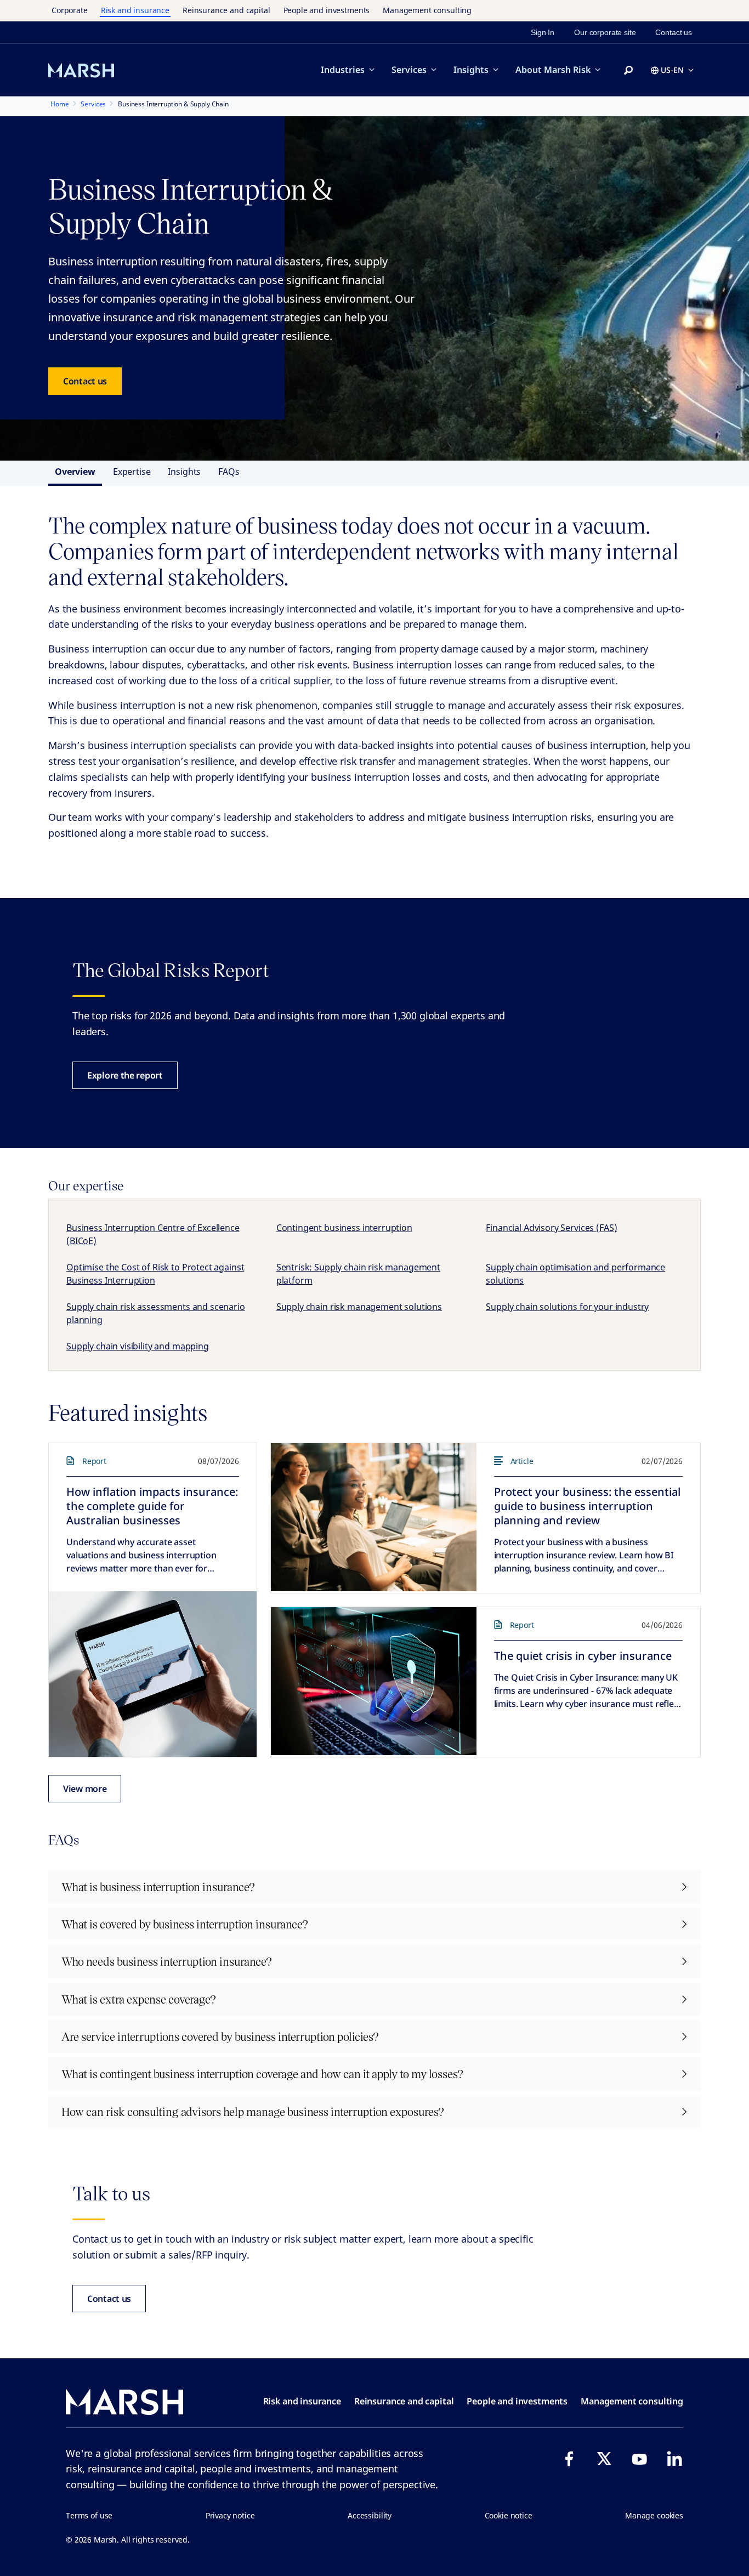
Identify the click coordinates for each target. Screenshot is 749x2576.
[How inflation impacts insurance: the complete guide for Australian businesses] (153, 1674)
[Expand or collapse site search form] (628, 71)
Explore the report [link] (125, 1075)
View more (85, 1789)
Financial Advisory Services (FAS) (551, 1228)
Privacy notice (230, 2515)
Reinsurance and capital (226, 10)
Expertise (132, 472)
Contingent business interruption (344, 1228)
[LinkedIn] (674, 2459)
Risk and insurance (135, 10)
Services (409, 70)
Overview (75, 472)
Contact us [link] (674, 32)
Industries (343, 70)
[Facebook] (569, 2459)
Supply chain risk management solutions (359, 1307)
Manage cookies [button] (654, 2515)
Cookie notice (509, 2515)
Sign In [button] (543, 32)
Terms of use (89, 2515)
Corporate (70, 10)
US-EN (672, 70)
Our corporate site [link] (605, 32)
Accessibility (370, 2515)
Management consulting (427, 10)
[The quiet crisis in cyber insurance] (374, 1681)
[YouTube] (639, 2459)
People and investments (327, 10)
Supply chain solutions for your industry (567, 1307)
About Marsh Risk (553, 70)
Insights (471, 70)
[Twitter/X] (604, 2459)
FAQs (229, 472)
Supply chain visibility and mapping (138, 1346)
